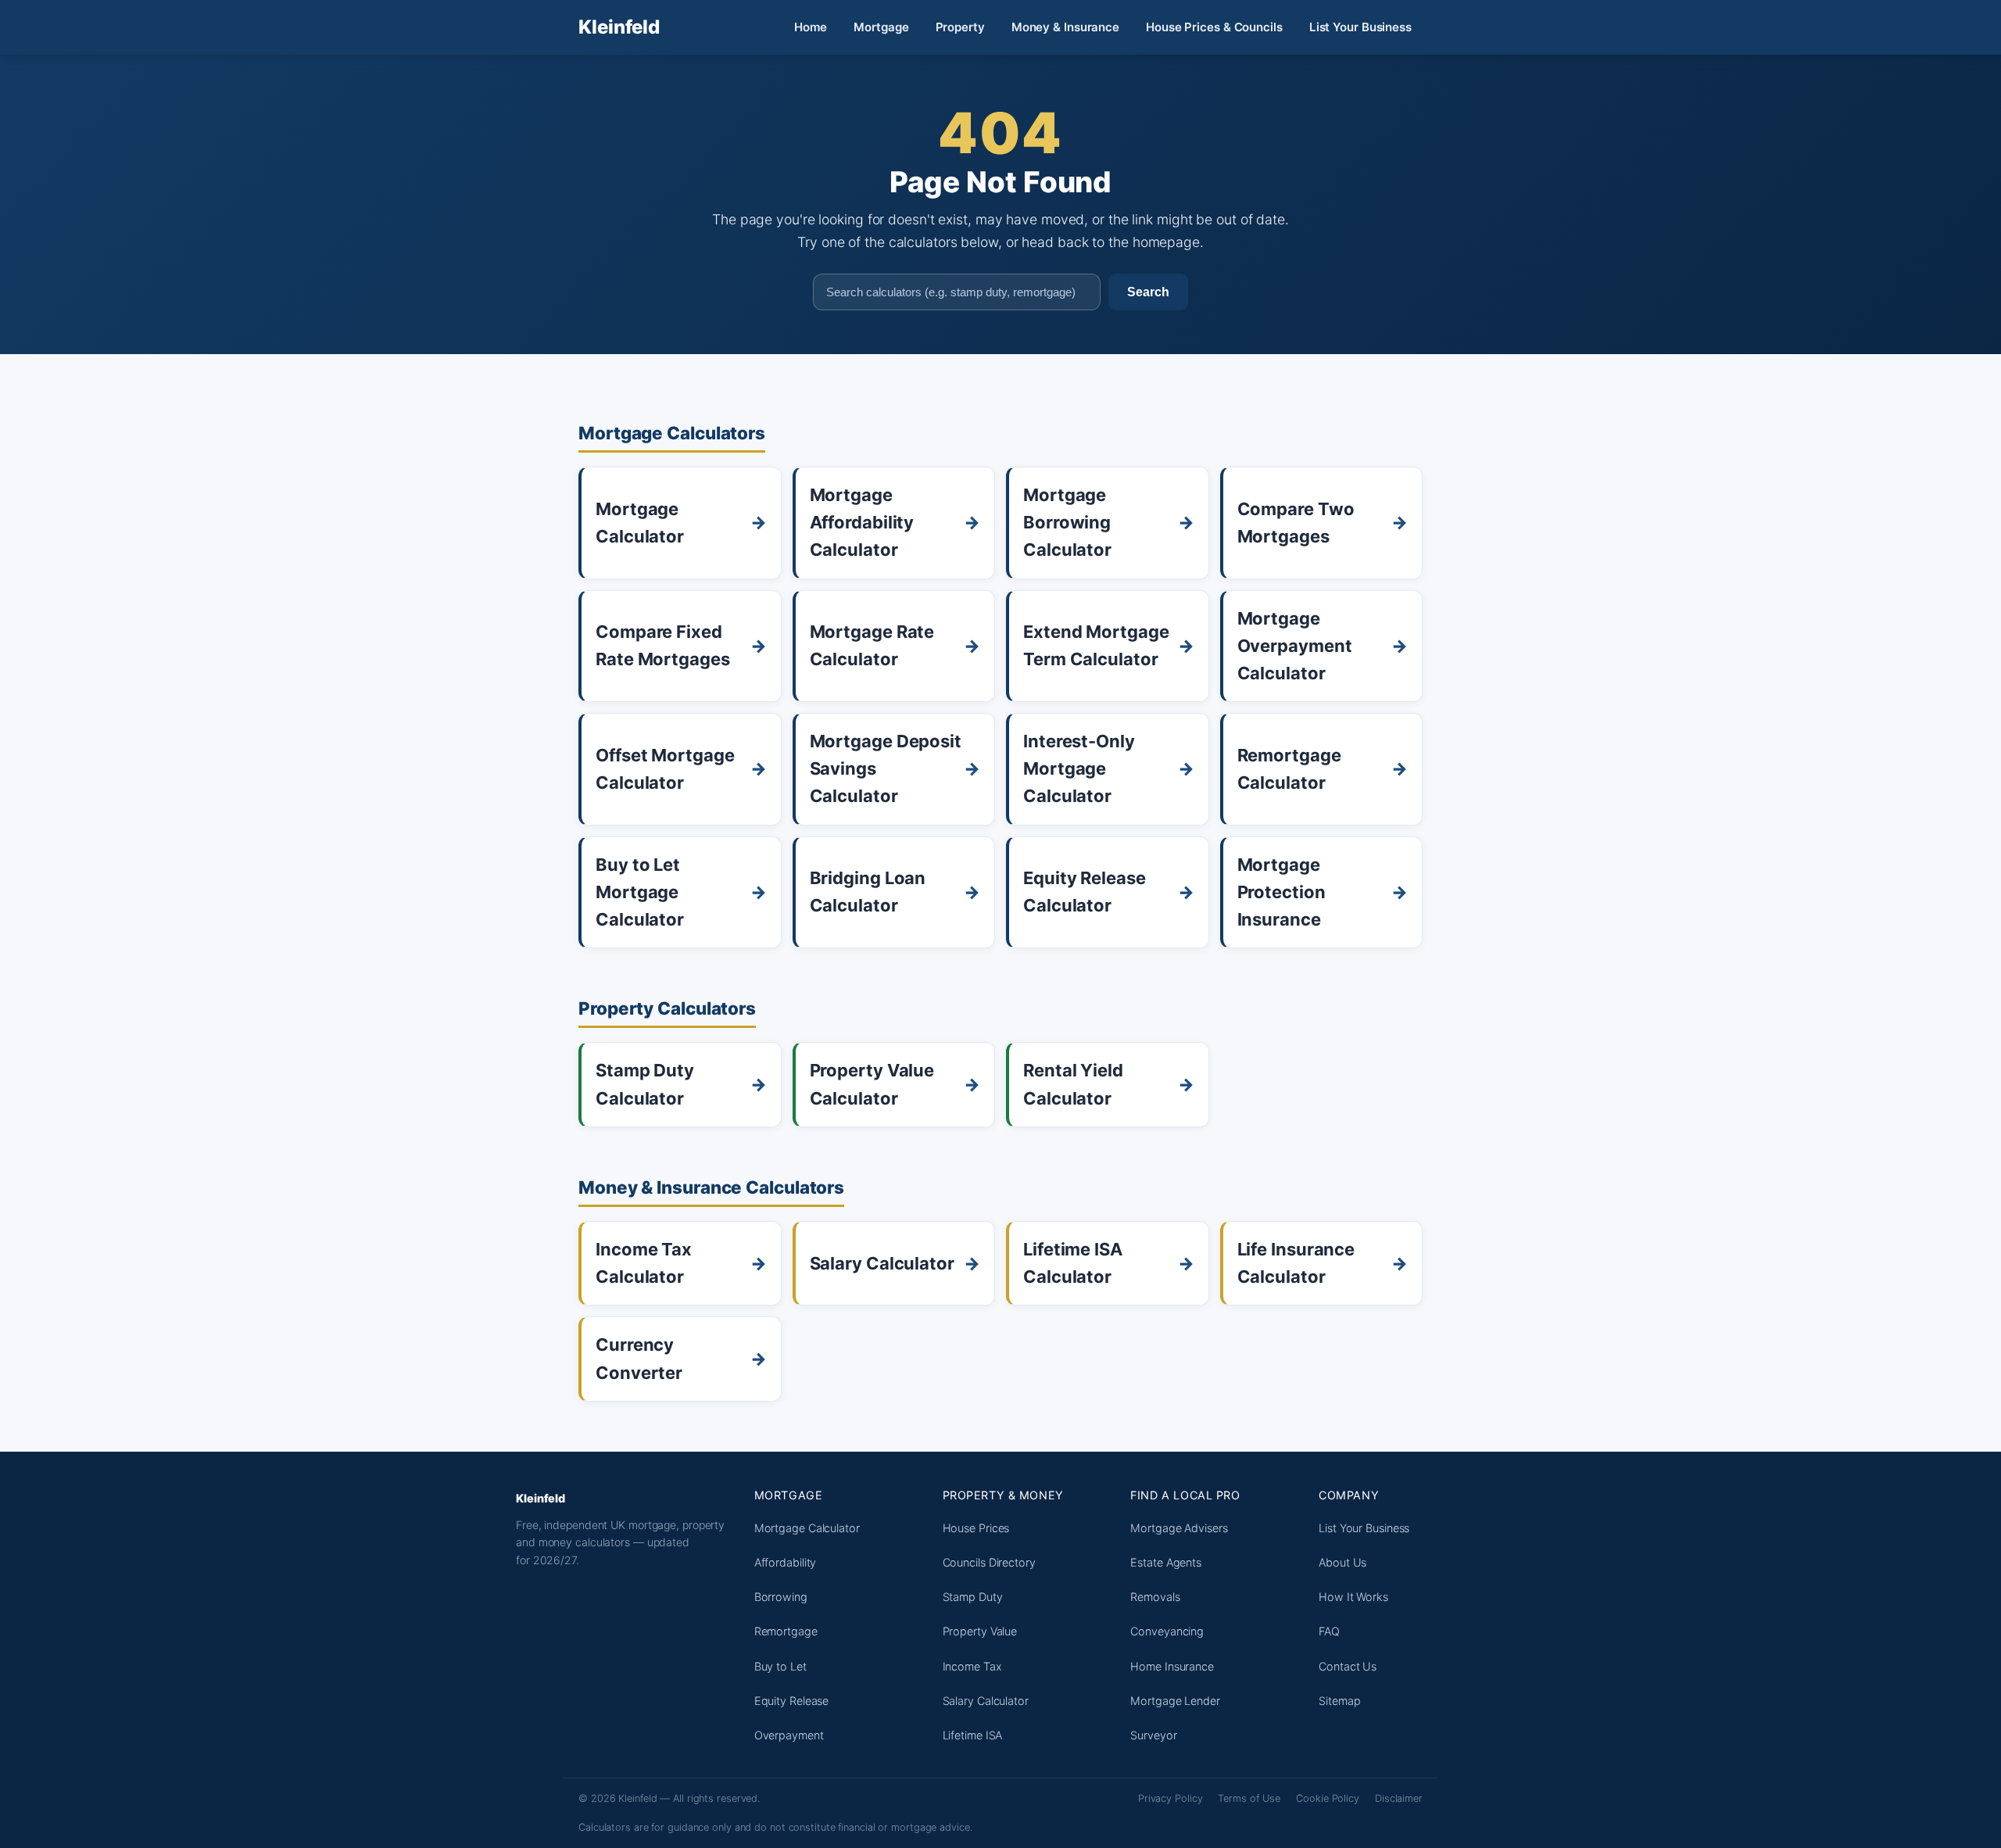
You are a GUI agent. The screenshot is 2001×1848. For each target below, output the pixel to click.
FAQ (1329, 1631)
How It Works (1353, 1597)
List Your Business (1360, 27)
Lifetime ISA (973, 1735)
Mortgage (881, 27)
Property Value (980, 1631)
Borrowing (781, 1597)
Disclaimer (1399, 1798)
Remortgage (786, 1631)
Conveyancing (1167, 1631)
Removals (1155, 1597)
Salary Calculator (986, 1701)
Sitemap (1339, 1701)
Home (811, 27)
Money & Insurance (1065, 27)
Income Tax (972, 1666)
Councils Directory (989, 1562)
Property (960, 27)
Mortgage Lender (1175, 1701)
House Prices (976, 1528)
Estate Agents (1166, 1562)
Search (1148, 292)
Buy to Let (780, 1666)
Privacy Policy (1171, 1798)
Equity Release (792, 1701)
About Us (1342, 1562)
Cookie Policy (1328, 1798)
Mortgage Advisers (1179, 1528)
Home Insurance (1172, 1666)
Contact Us (1348, 1666)
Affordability (786, 1562)
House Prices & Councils (1214, 27)
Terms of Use (1249, 1798)
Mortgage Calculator (807, 1528)
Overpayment (789, 1735)
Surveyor (1153, 1735)
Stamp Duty (973, 1597)
